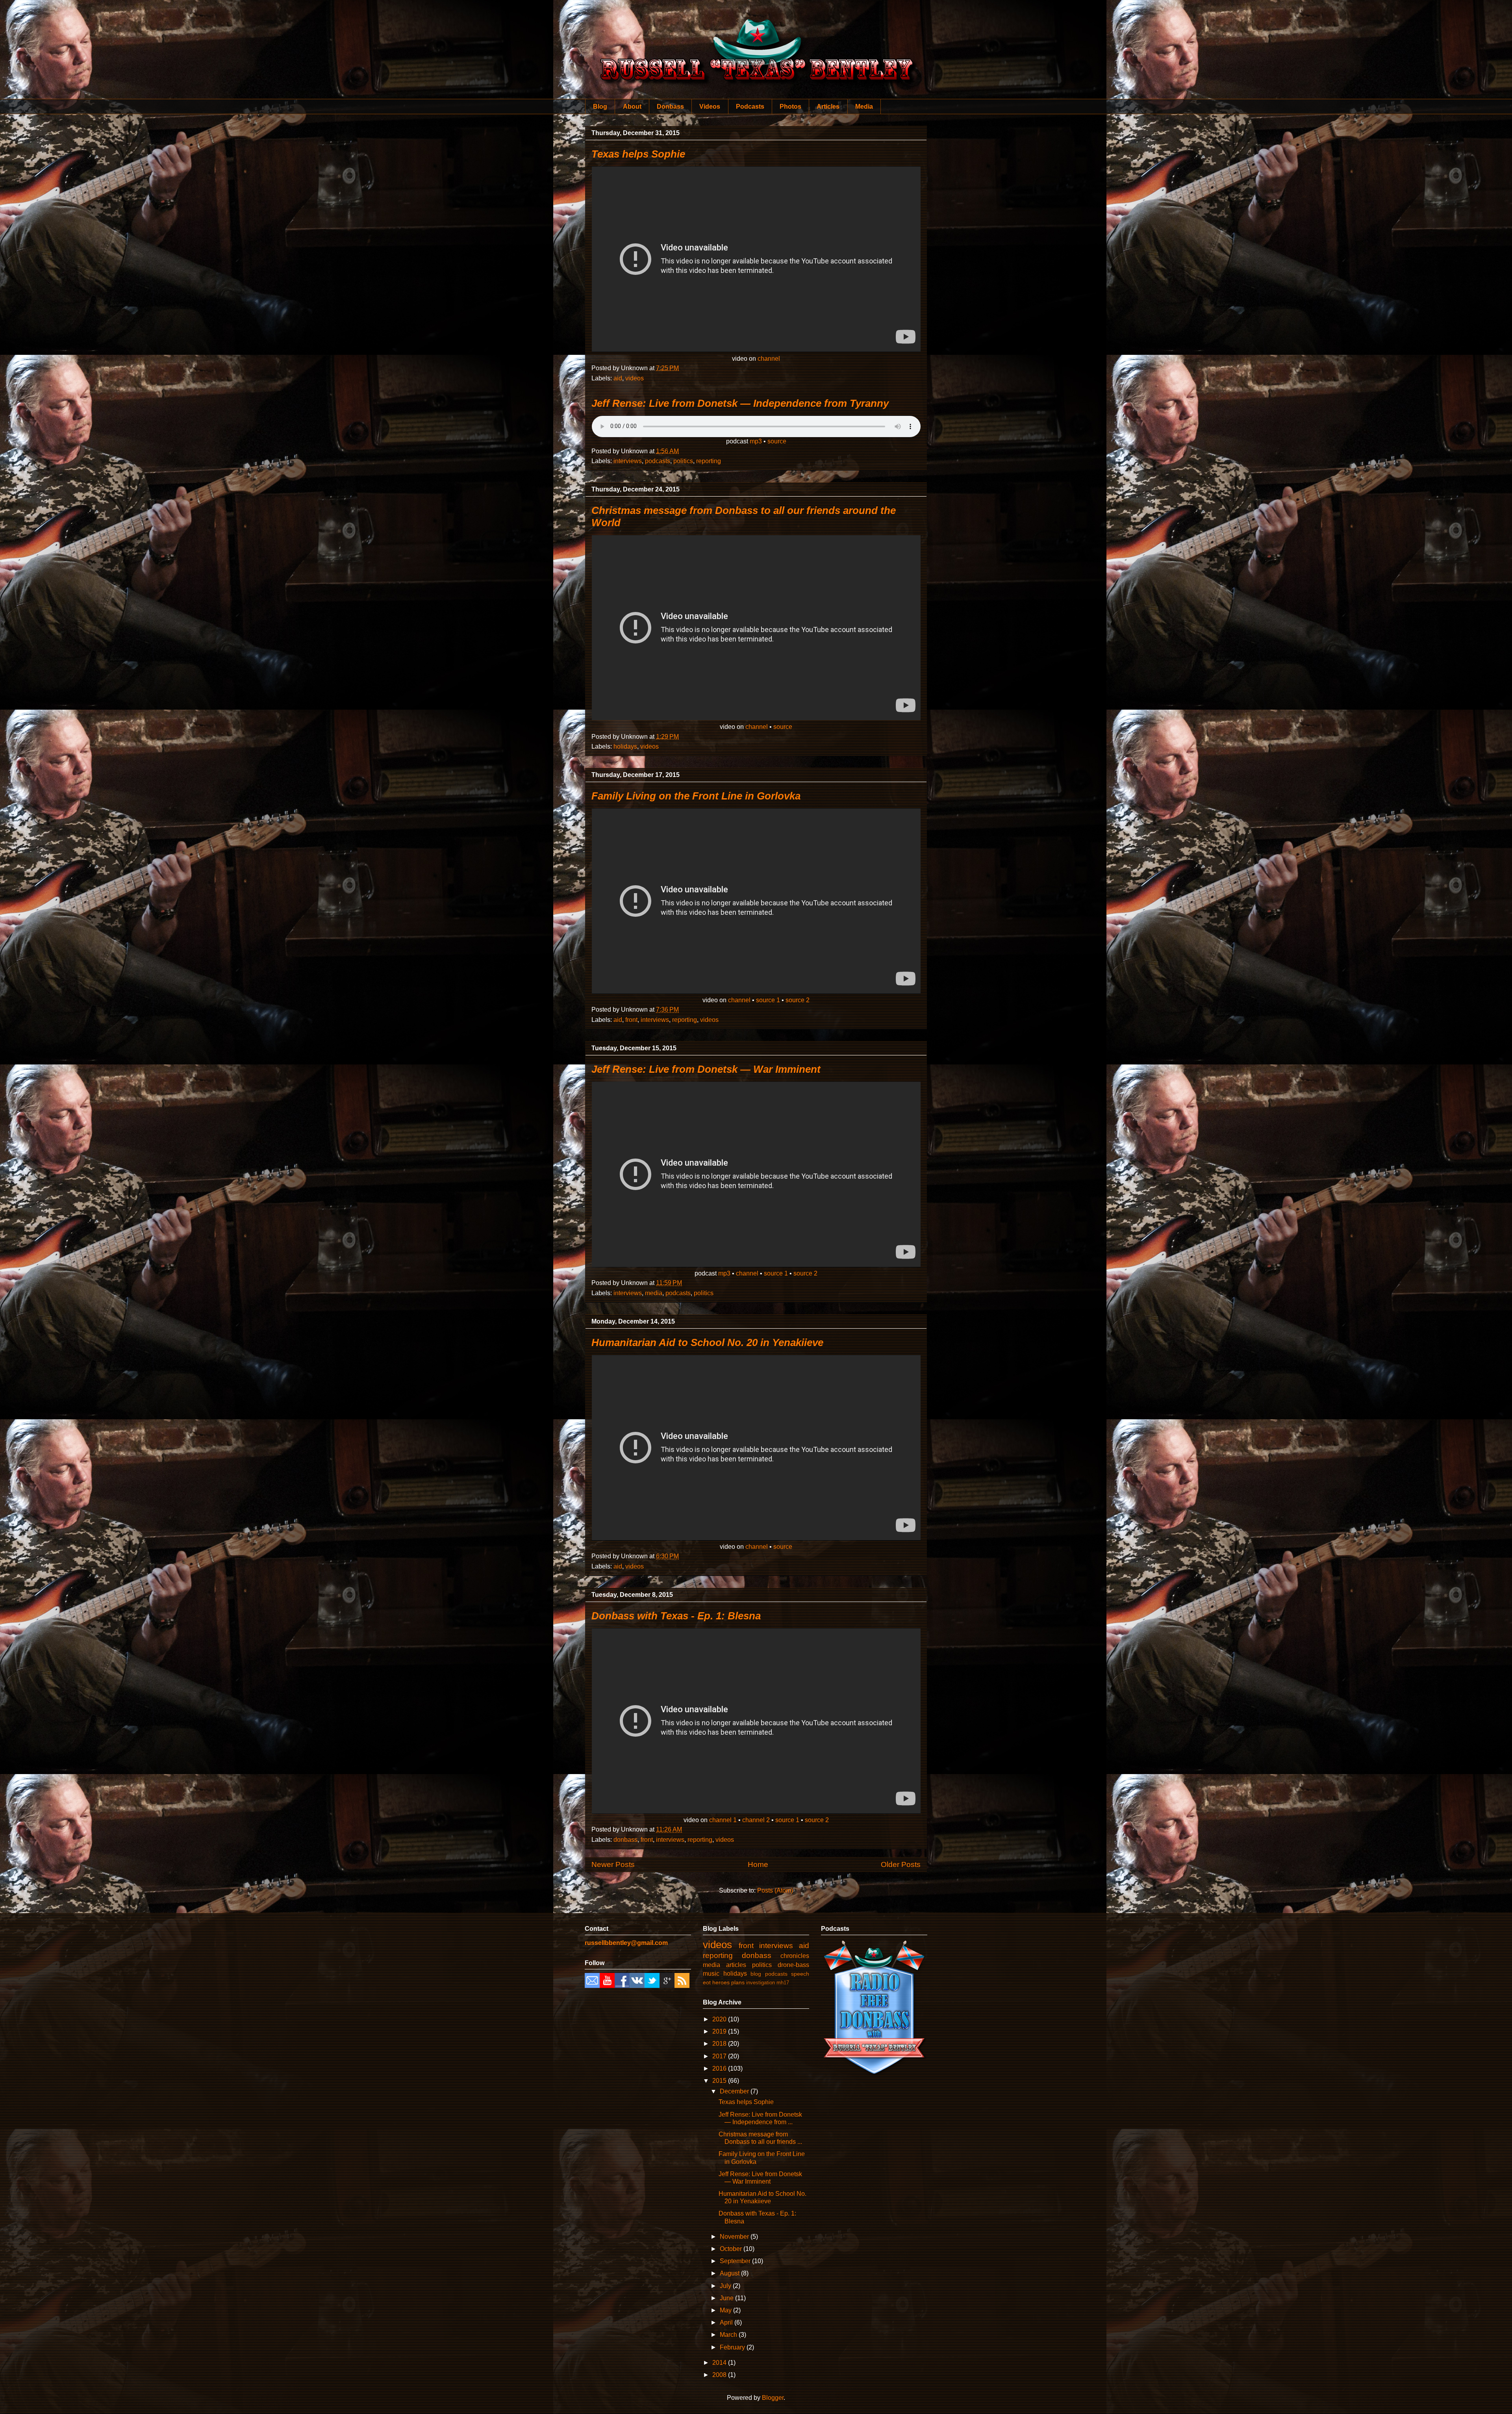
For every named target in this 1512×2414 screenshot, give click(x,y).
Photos (790, 107)
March (729, 2335)
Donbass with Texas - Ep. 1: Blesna (676, 1616)
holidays (625, 746)
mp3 (756, 441)
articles (736, 1965)
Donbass (670, 107)
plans (738, 1982)
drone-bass (793, 1965)
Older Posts (901, 1864)
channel (769, 359)
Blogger (773, 2398)
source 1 (768, 1000)
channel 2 (756, 1820)
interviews (628, 461)
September (736, 2261)
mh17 (783, 1983)
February (733, 2347)
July (726, 2286)
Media (864, 107)
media (654, 1293)
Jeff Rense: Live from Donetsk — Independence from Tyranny (740, 403)
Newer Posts (613, 1864)
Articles (828, 107)
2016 (720, 2068)
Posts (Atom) (775, 1890)
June (727, 2298)
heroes (721, 1982)
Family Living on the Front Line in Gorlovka (696, 796)
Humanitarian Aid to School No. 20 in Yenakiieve (707, 1342)
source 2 (798, 1000)
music (711, 1974)
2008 (720, 2375)
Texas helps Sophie (638, 154)
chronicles (795, 1956)
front (631, 1020)
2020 (720, 2019)
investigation (761, 1983)
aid (618, 378)
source (777, 441)
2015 (720, 2081)
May (726, 2310)
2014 (720, 2363)
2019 (720, 2031)
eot (707, 1982)
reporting (709, 461)
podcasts (658, 461)
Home (758, 1864)
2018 (720, 2044)
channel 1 (723, 1820)
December (735, 2091)
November (735, 2237)
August (730, 2273)
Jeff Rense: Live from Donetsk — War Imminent (706, 1069)
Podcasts (750, 107)
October (732, 2249)
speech (800, 1974)
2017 (720, 2056)
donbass (625, 1840)
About (632, 107)
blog (756, 1974)
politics (683, 461)
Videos (710, 107)
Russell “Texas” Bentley (756, 39)
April (727, 2322)
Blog (600, 107)
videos (635, 378)
